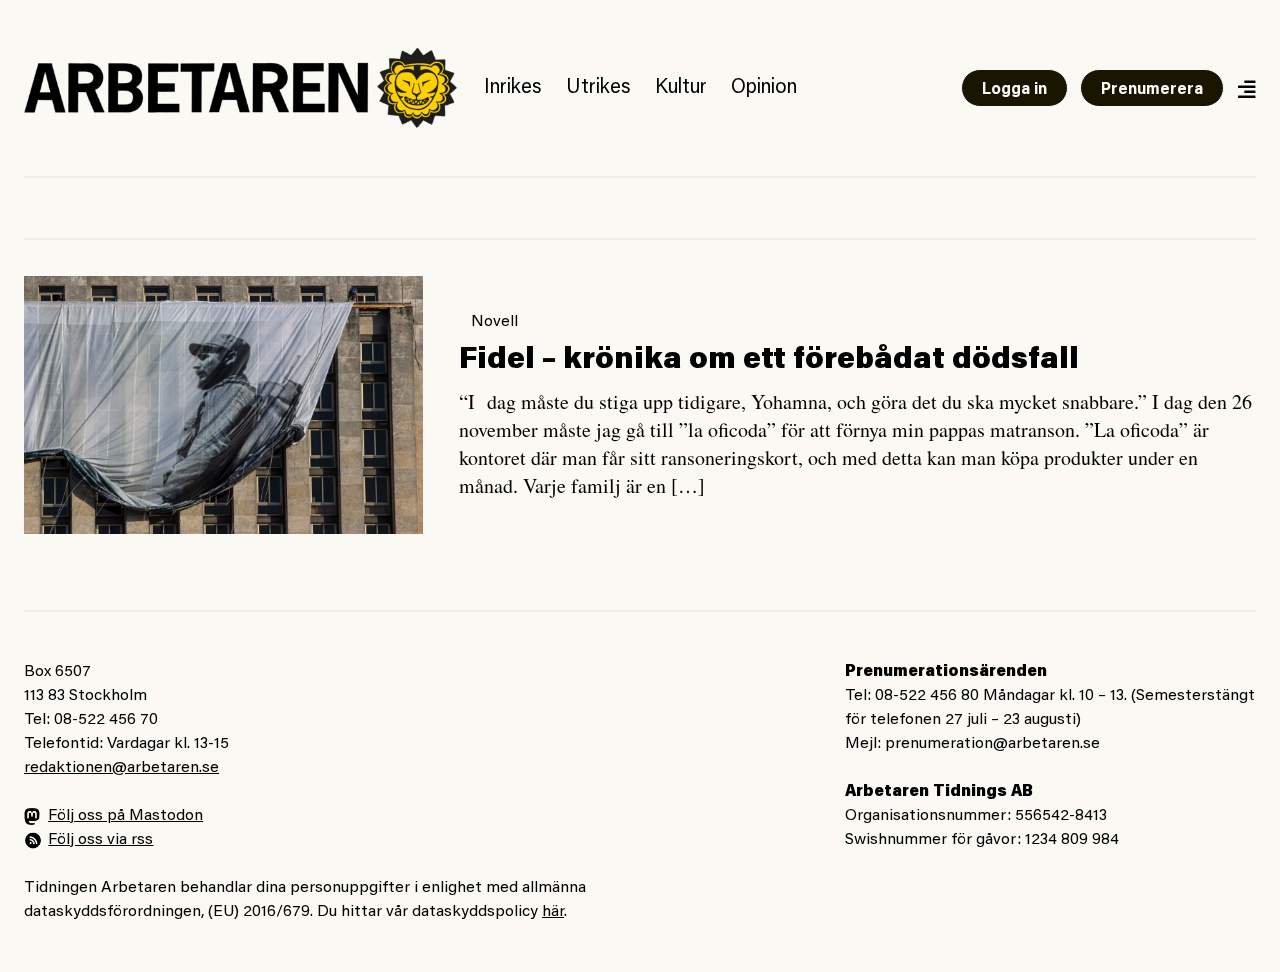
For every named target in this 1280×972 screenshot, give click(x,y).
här (553, 912)
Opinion (764, 88)
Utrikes (598, 88)
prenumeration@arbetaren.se (992, 744)
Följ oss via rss (100, 840)
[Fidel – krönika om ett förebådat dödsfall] (223, 405)
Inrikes (513, 88)
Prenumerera (1152, 90)
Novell (494, 322)
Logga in (1014, 90)
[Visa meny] (1246, 88)
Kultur (681, 88)
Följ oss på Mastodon (125, 816)
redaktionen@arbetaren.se (121, 768)
